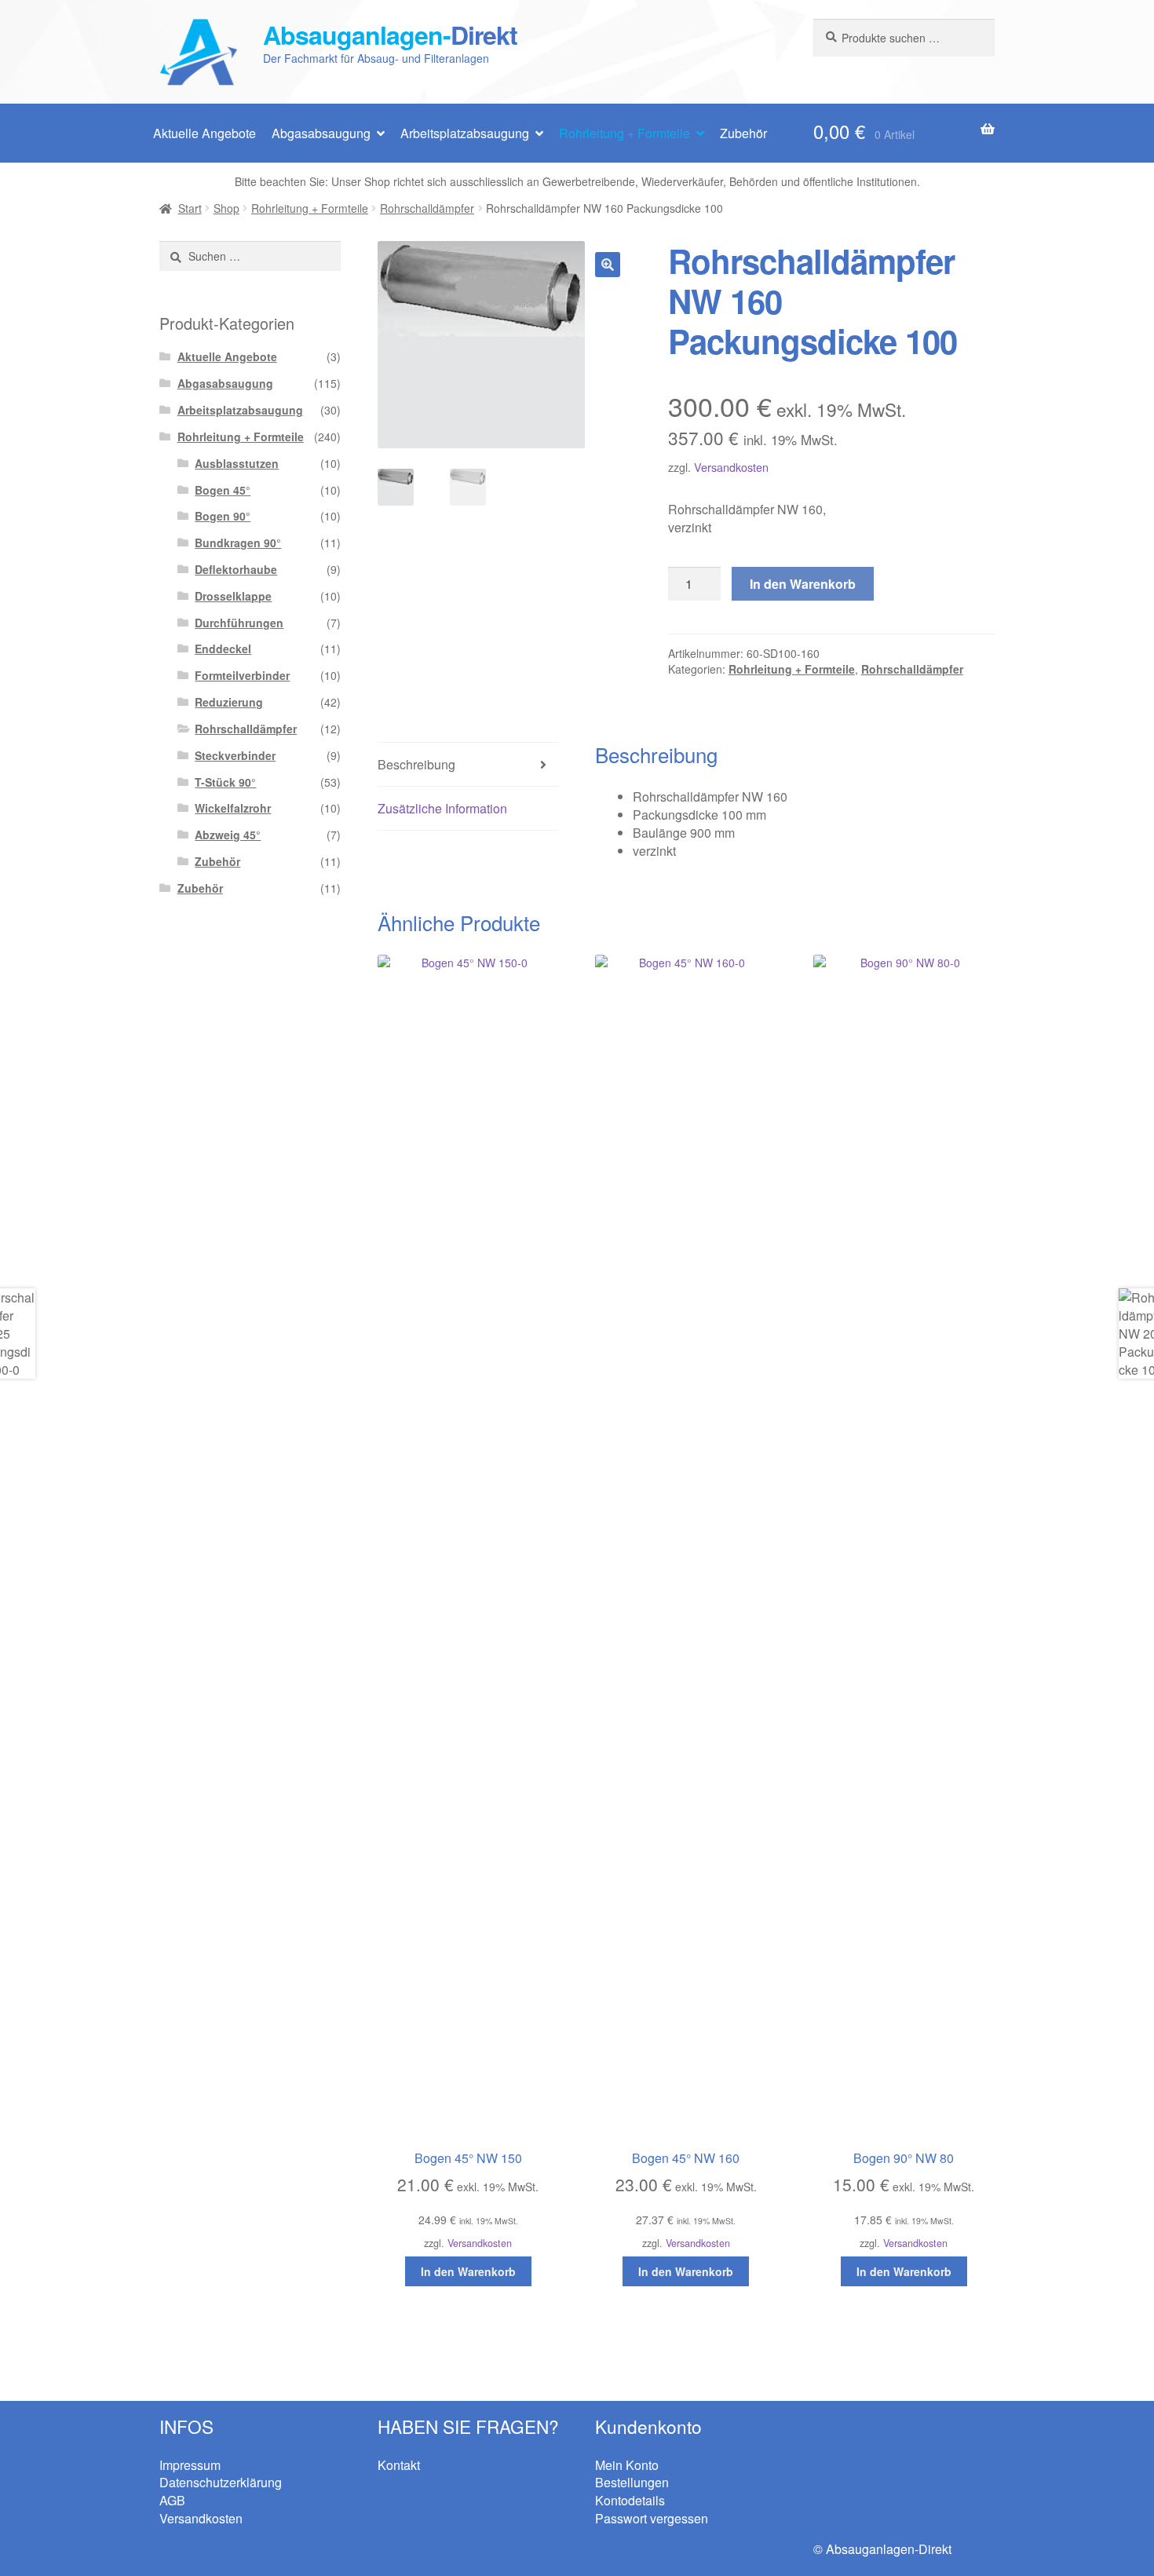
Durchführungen (239, 623)
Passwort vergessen (652, 2518)
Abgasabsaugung (321, 133)
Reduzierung (229, 702)
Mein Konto (627, 2465)
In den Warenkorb (803, 584)
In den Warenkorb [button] (468, 2271)
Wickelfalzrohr (233, 808)
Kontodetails (630, 2500)
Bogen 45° (223, 490)
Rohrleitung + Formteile (624, 133)
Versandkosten (731, 467)
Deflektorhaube (236, 569)
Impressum (190, 2465)
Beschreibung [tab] (416, 764)
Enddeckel (223, 649)
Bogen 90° (223, 516)
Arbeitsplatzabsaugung (465, 133)
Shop (226, 208)
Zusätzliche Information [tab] (442, 808)
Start (190, 208)
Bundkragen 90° (238, 543)
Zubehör (743, 133)
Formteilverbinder (242, 675)
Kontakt (399, 2465)
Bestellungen (632, 2482)
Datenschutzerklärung (221, 2482)
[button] (608, 265)
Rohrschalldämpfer (427, 208)
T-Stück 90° (225, 782)
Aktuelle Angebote (205, 133)
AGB (172, 2500)
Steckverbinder (235, 755)
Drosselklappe (233, 596)
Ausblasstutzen (237, 463)
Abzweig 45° (228, 835)
